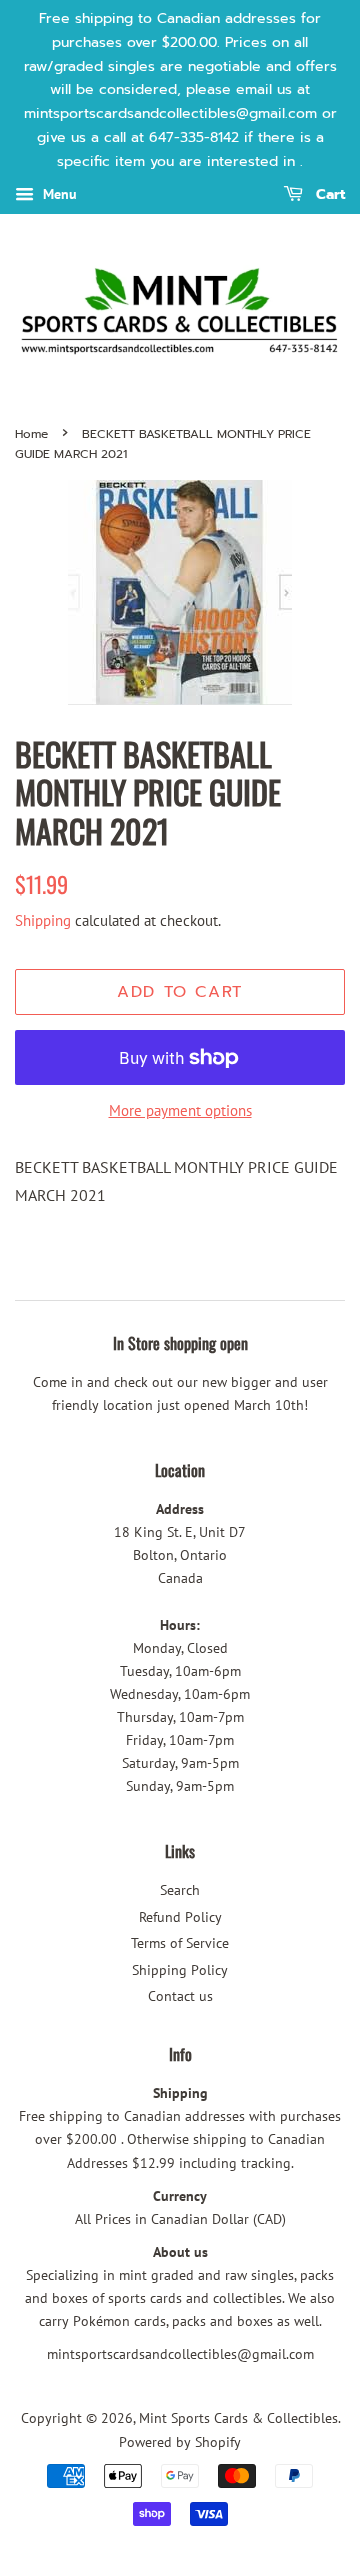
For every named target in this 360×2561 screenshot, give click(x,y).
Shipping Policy (180, 1970)
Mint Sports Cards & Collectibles (238, 2418)
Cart (328, 194)
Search (180, 1890)
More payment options (180, 1110)
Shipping (43, 920)
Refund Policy (180, 1917)
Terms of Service (180, 1943)
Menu (58, 194)
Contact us (180, 1996)
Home (31, 434)
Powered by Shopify (180, 2442)
